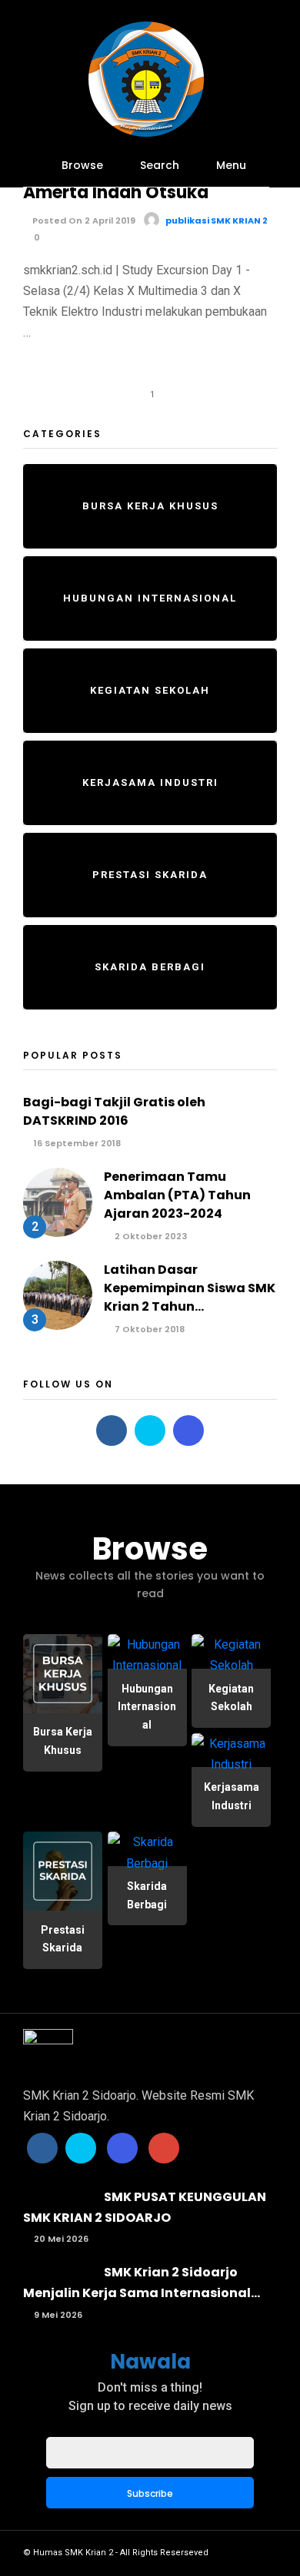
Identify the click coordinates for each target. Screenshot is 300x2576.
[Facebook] (112, 1431)
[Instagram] (188, 1431)
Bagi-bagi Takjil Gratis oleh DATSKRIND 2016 (114, 1111)
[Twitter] (150, 1431)
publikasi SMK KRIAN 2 (217, 220)
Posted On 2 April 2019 (83, 220)
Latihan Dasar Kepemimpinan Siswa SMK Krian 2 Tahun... (190, 1288)
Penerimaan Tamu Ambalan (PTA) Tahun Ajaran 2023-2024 (177, 1195)
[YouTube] (164, 2148)
